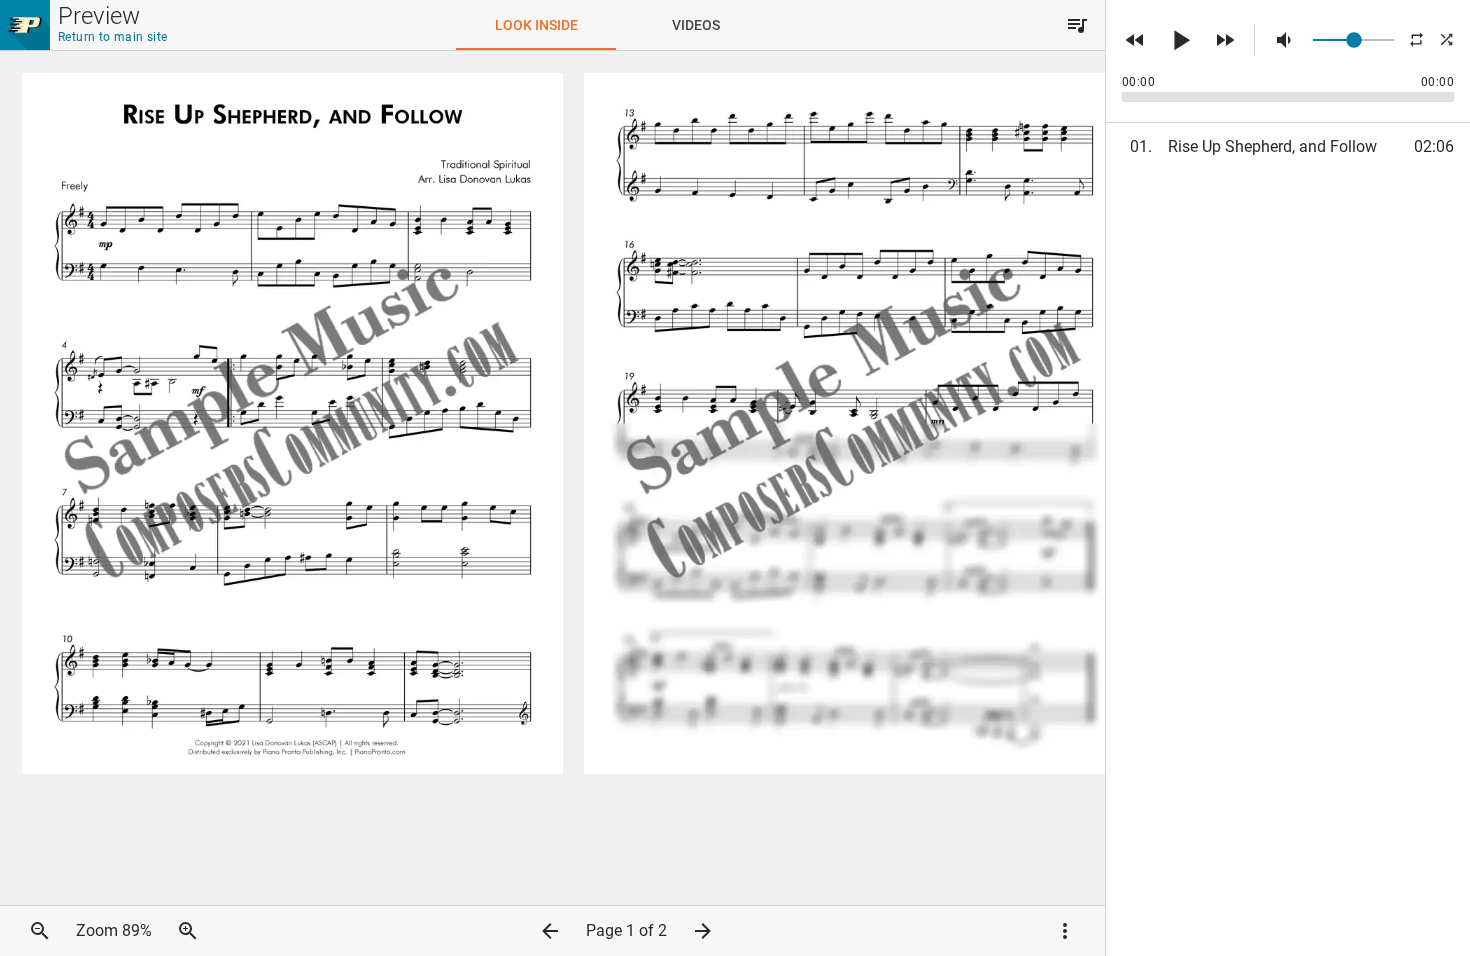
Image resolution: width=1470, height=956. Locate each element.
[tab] (536, 25)
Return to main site (113, 37)
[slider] (1353, 40)
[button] (1077, 25)
